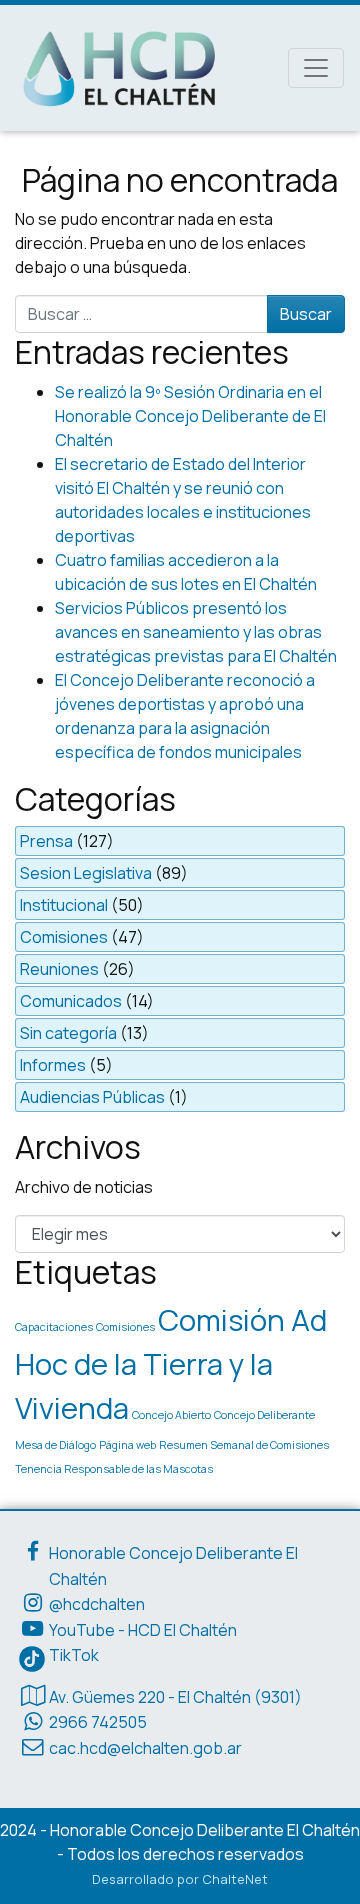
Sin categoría (68, 1033)
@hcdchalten (97, 1604)
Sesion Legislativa (86, 873)
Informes (53, 1065)
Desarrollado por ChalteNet (180, 1879)
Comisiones (64, 937)
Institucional (64, 905)
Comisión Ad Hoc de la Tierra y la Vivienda (171, 1364)
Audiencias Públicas (92, 1097)
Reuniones (59, 969)
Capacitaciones (54, 1327)
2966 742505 (98, 1722)
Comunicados (71, 1001)
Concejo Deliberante (264, 1415)
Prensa (46, 841)
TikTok (74, 1655)
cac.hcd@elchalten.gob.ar (145, 1748)
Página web (127, 1445)
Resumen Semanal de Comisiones (244, 1445)
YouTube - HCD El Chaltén (143, 1630)
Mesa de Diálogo (55, 1445)
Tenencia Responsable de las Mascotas (114, 1469)
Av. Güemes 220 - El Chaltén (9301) (175, 1697)
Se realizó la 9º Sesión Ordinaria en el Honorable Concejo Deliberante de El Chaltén (190, 416)
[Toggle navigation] (316, 68)
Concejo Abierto (171, 1415)
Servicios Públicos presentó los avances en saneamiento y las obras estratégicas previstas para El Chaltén (196, 632)
